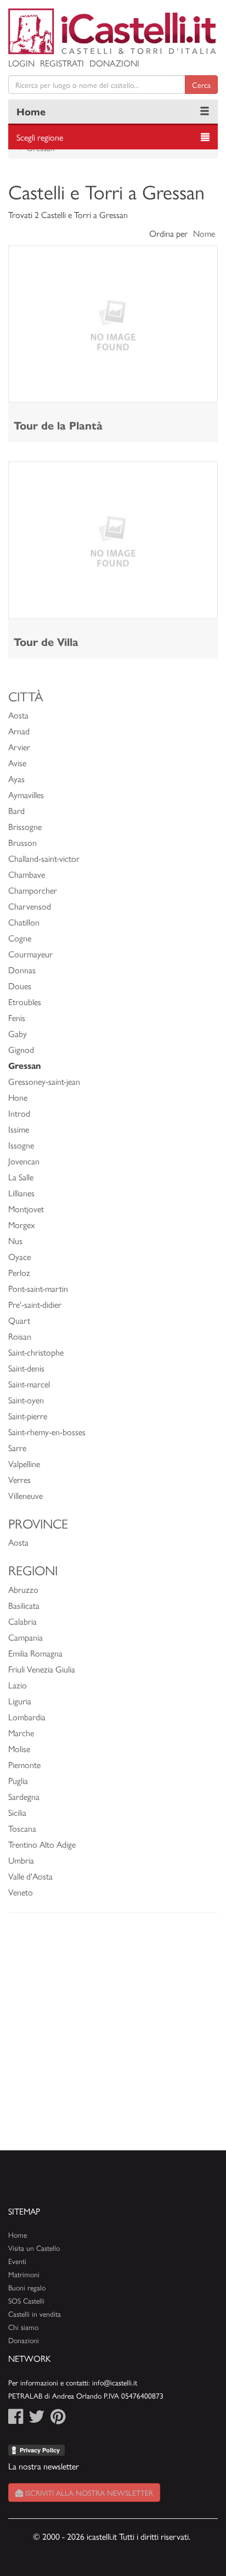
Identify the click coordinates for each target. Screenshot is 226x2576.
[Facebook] (16, 2419)
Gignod (21, 1049)
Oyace (19, 1256)
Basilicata (24, 1605)
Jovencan (24, 1161)
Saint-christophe (36, 1352)
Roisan (20, 1336)
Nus (15, 1240)
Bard (16, 810)
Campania (26, 1637)
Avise (17, 763)
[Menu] (205, 111)
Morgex (22, 1225)
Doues (20, 986)
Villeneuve (26, 1495)
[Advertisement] (113, 2037)
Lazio (18, 1685)
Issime (19, 1129)
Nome (204, 233)
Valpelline (24, 1463)
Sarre (17, 1448)
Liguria (20, 1701)
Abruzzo (23, 1589)
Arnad (19, 731)
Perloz (19, 1272)
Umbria (21, 1860)
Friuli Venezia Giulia (42, 1669)
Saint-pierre (28, 1416)
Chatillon (24, 922)
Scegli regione (40, 137)
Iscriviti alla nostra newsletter (88, 2493)
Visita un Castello (34, 2248)
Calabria (22, 1621)
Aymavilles (26, 794)
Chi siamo (23, 2327)
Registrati (62, 63)
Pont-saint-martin (38, 1288)
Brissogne (25, 826)
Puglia (18, 1780)
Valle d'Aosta (30, 1876)
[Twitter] (37, 2419)
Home (31, 111)
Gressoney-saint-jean (44, 1081)
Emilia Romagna (35, 1653)
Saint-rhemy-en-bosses (47, 1432)
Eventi (17, 2261)
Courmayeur (30, 954)
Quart (19, 1320)
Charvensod (30, 906)
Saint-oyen (26, 1400)
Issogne (21, 1145)
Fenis (17, 1017)
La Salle (21, 1177)
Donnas (22, 970)
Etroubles (25, 1002)
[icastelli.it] (113, 31)
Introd (19, 1113)
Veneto (21, 1892)
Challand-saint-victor (44, 858)
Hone (18, 1097)
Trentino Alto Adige (42, 1844)
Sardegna (24, 1796)
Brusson (22, 842)
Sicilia (17, 1812)
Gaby (18, 1033)
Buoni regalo (27, 2287)
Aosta (18, 715)
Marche (21, 1733)
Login (21, 63)
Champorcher (33, 890)
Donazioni (114, 63)
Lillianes (21, 1193)
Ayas (16, 779)
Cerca (201, 85)
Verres (19, 1479)
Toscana (22, 1828)
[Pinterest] (58, 2419)
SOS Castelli (26, 2301)
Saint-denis (26, 1368)
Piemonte (24, 1764)
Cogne (20, 938)
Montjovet (26, 1209)
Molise (19, 1749)
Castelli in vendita (35, 2314)
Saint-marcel (29, 1384)
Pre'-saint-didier (35, 1304)
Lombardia (27, 1717)
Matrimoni (24, 2274)
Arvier (19, 747)
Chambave (27, 874)
